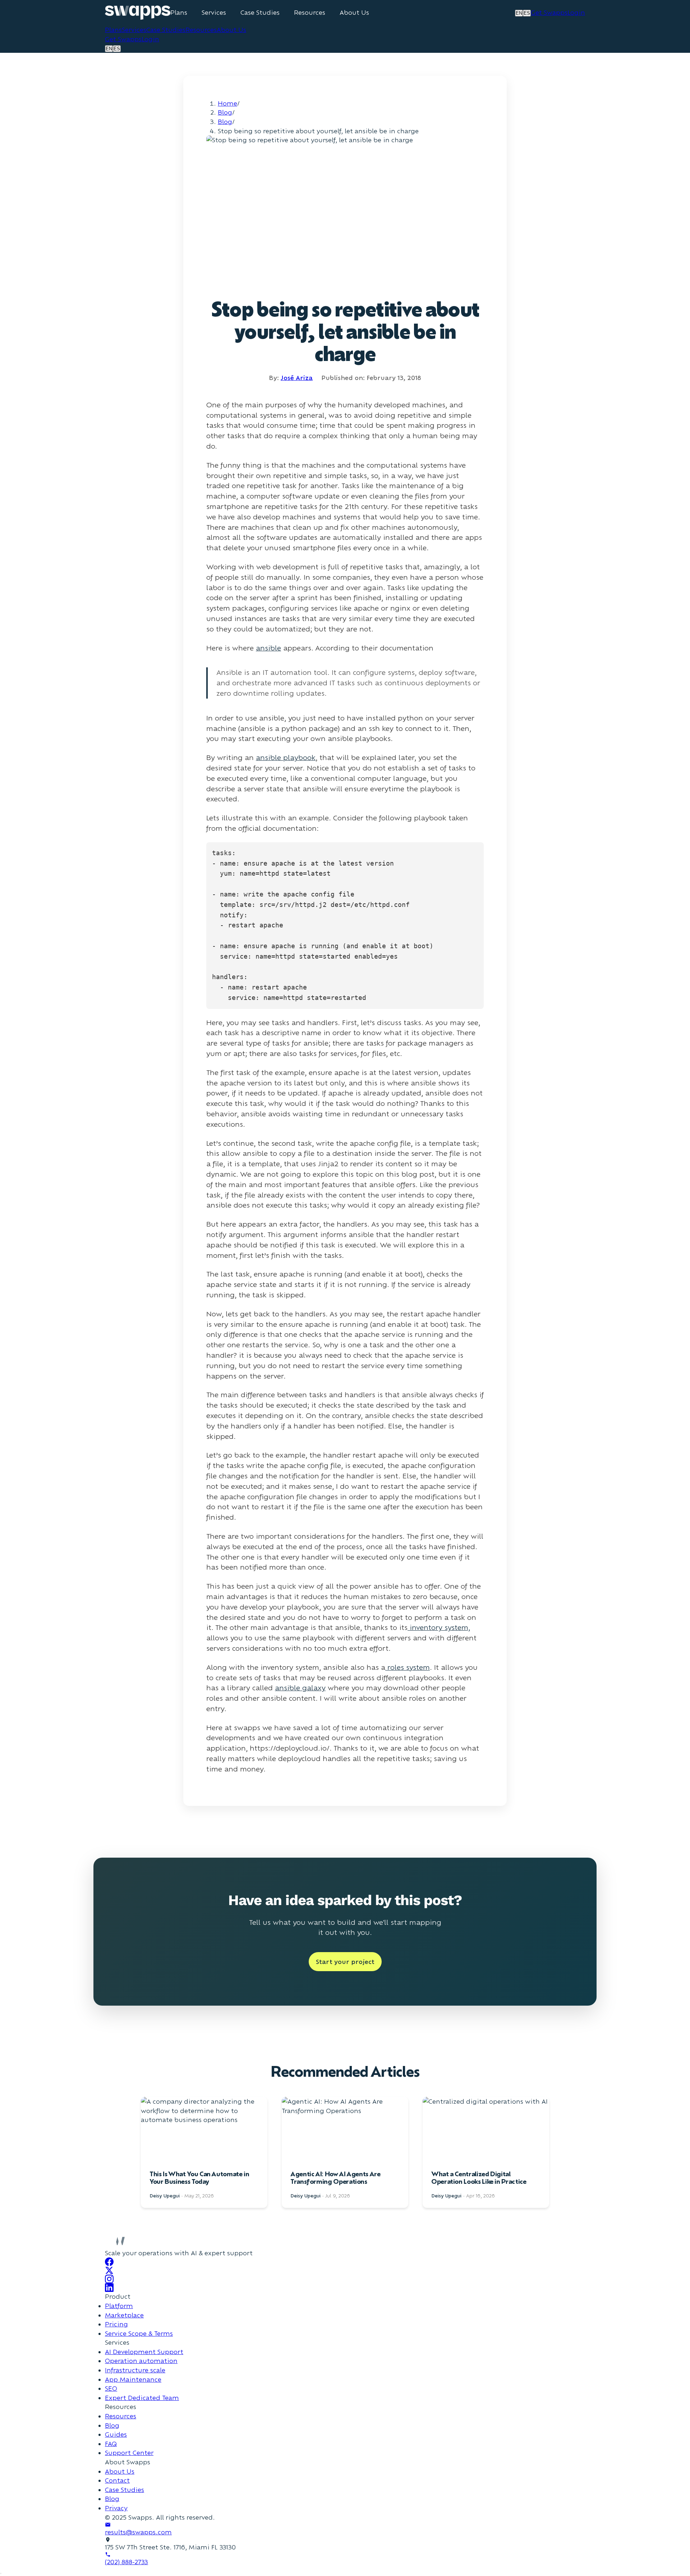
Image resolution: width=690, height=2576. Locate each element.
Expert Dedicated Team (142, 2398)
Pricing (116, 2324)
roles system (408, 1667)
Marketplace (124, 2315)
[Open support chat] (1, 2573)
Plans (179, 13)
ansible (268, 648)
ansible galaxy (300, 1688)
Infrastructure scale (135, 2370)
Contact (117, 2480)
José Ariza (297, 378)
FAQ (111, 2444)
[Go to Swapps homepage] (138, 13)
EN (519, 13)
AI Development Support (144, 2352)
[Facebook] (345, 2262)
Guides (116, 2434)
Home (227, 103)
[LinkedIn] (345, 2288)
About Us (354, 13)
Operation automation (141, 2361)
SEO (111, 2388)
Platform (119, 2306)
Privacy (116, 2508)
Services (214, 13)
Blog (225, 112)
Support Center (129, 2453)
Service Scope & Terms (139, 2333)
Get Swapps (549, 12)
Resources (310, 13)
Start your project (345, 1962)
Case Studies (260, 13)
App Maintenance (133, 2379)
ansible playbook (286, 757)
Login (576, 12)
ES (527, 13)
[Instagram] (345, 2279)
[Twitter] (345, 2270)
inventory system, (439, 1627)
